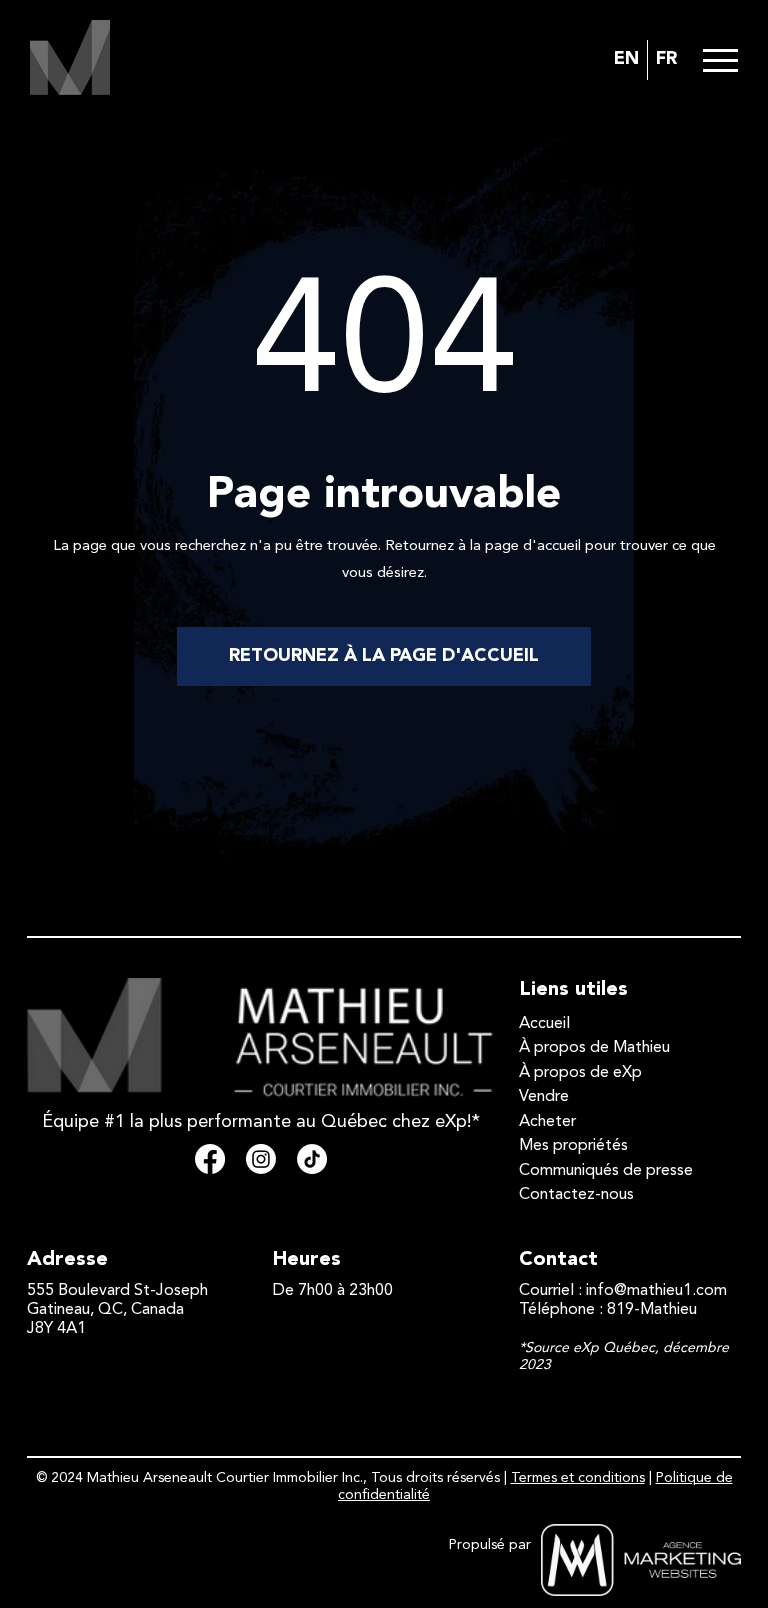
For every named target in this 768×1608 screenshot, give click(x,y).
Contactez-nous (576, 1195)
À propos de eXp (580, 1073)
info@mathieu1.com (656, 1291)
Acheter (547, 1122)
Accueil (544, 1024)
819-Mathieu (652, 1310)
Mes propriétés (573, 1146)
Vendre (544, 1097)
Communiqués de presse (606, 1171)
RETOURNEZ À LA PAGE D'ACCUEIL (384, 656)
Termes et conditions (578, 1478)
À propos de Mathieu (594, 1048)
